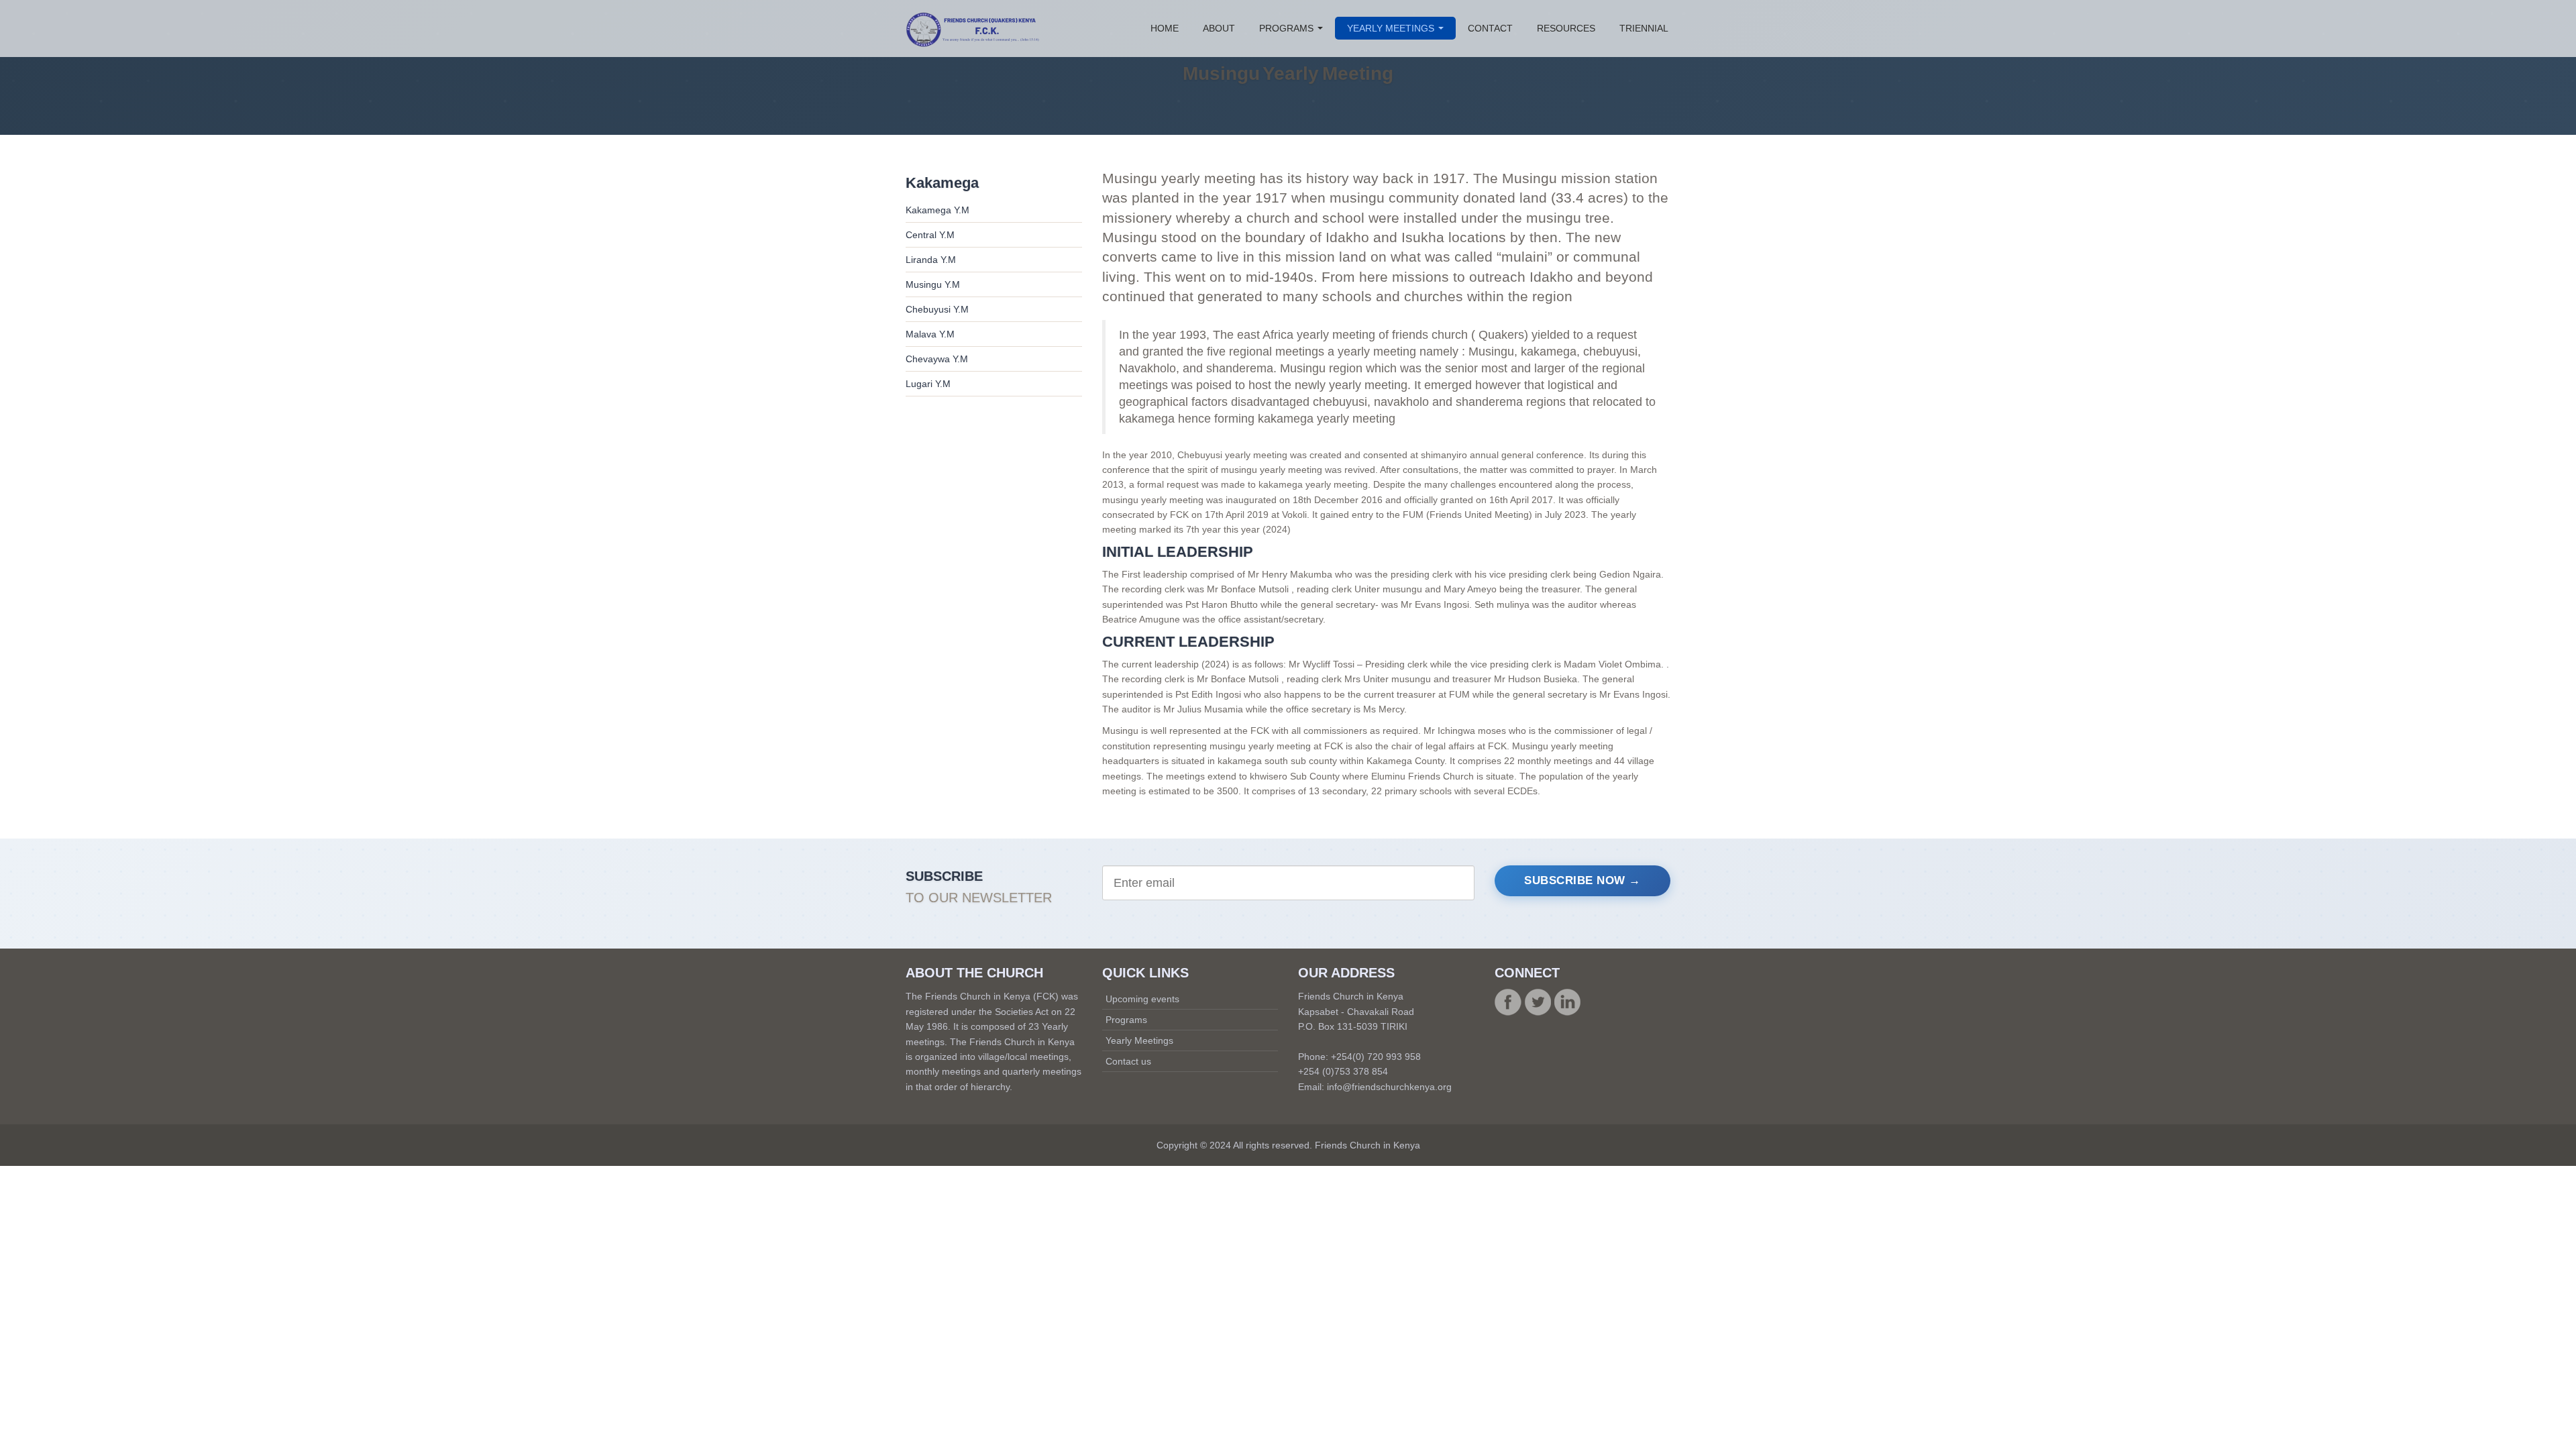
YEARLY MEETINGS (1392, 28)
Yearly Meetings (1139, 1040)
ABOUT (1219, 28)
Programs (1126, 1020)
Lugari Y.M (928, 384)
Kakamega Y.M (937, 210)
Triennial (1644, 28)
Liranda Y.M (931, 260)
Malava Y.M (930, 334)
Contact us (1128, 1061)
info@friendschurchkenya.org (1389, 1087)
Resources (1566, 28)
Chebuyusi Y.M (937, 309)
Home (1165, 28)
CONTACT (1490, 28)
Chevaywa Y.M (937, 359)
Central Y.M (930, 235)
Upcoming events (1142, 999)
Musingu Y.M (933, 284)
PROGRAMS (1288, 28)
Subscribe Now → (1582, 880)
